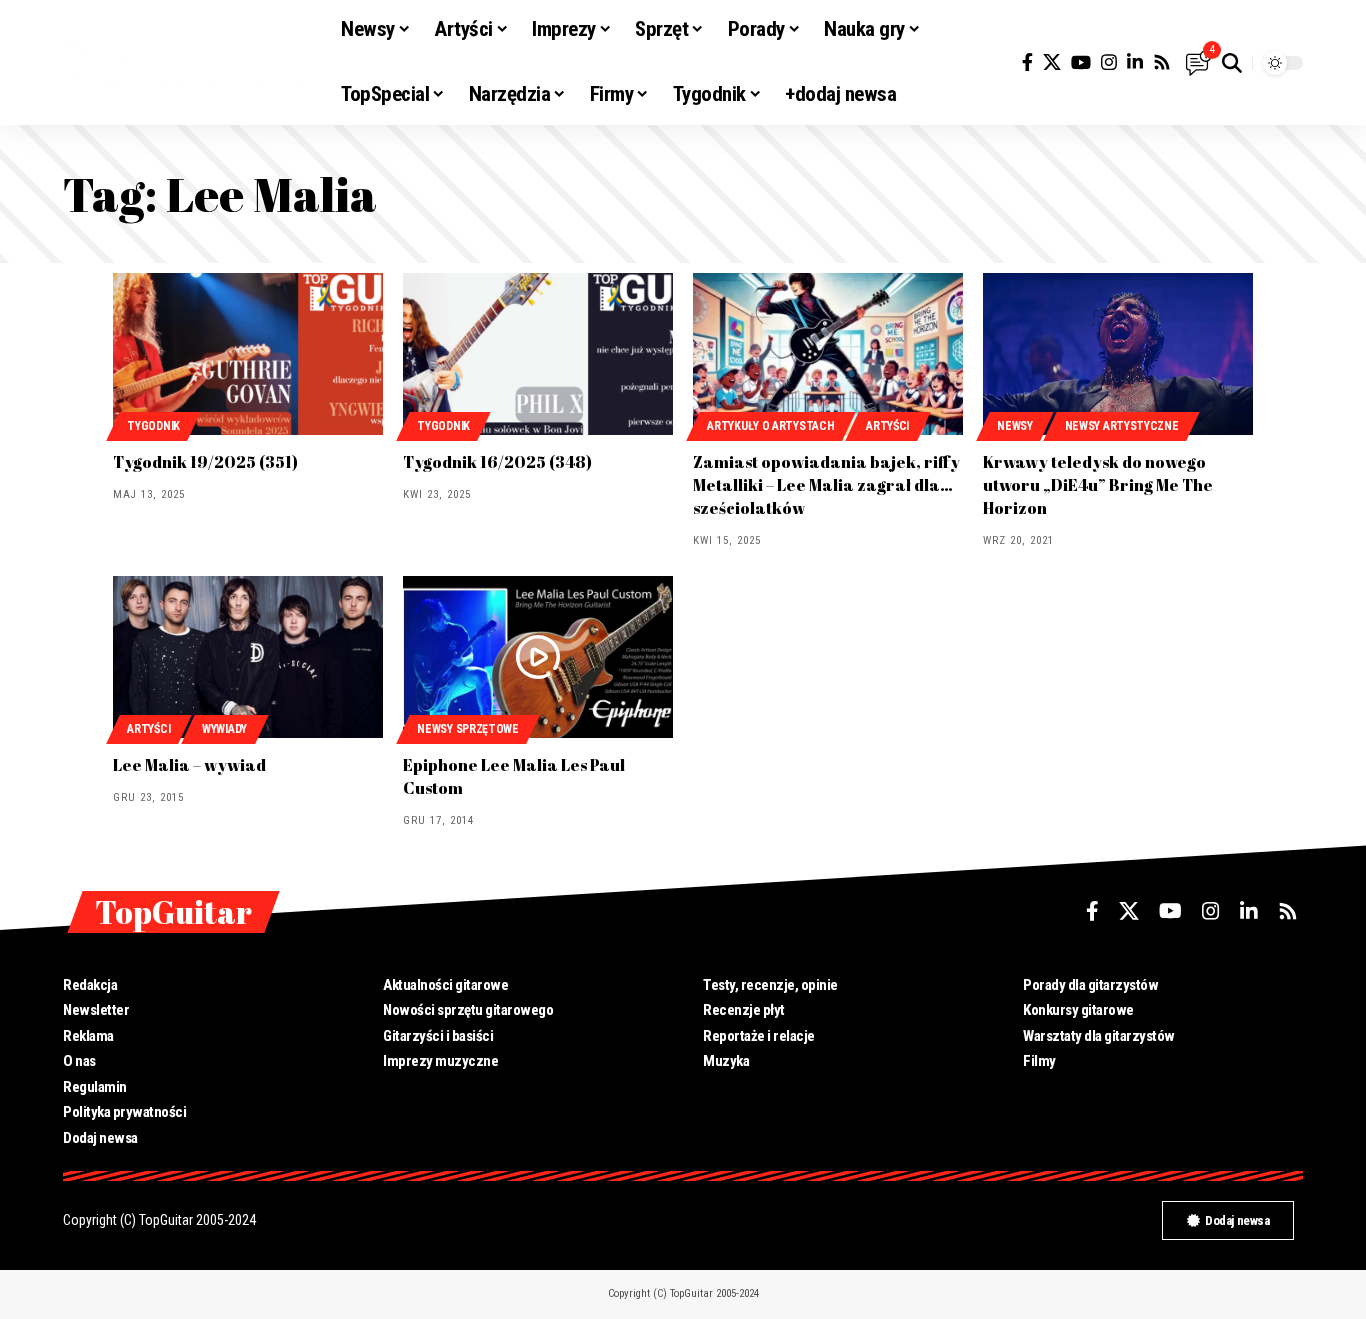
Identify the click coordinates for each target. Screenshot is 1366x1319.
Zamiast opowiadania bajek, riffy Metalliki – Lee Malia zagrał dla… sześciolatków (826, 485)
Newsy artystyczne (1122, 426)
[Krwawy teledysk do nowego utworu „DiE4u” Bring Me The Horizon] (1118, 354)
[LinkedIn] (1135, 62)
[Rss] (1162, 62)
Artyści (887, 426)
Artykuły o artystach (770, 426)
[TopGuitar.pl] (186, 63)
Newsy (1015, 426)
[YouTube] (1081, 62)
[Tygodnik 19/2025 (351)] (248, 354)
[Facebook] (1027, 62)
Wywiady (224, 729)
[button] (1232, 63)
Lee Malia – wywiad (189, 765)
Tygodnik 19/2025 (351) (205, 462)
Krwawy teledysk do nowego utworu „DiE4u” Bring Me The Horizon (1098, 485)
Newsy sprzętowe (468, 729)
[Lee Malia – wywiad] (248, 657)
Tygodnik (153, 426)
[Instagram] (1109, 62)
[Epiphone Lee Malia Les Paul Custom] (538, 657)
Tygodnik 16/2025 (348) (497, 462)
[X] (1052, 62)
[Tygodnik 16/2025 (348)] (538, 354)
